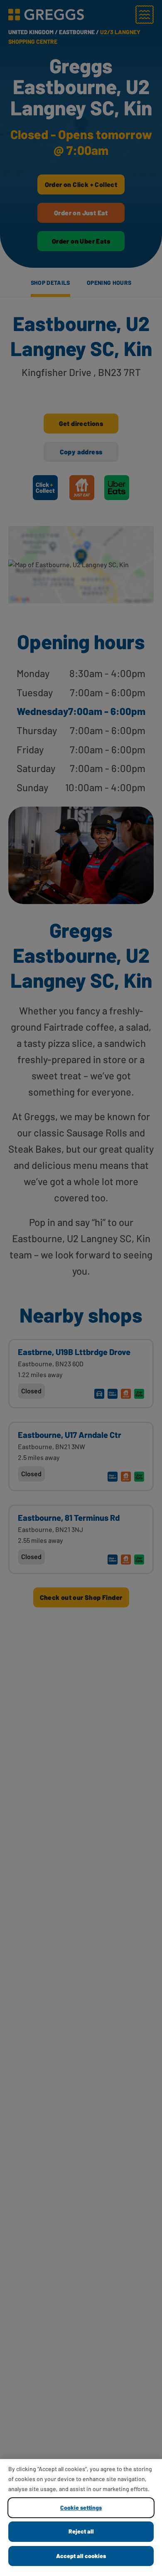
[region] (81, 2517)
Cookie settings (81, 2507)
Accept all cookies (81, 2556)
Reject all (81, 2531)
